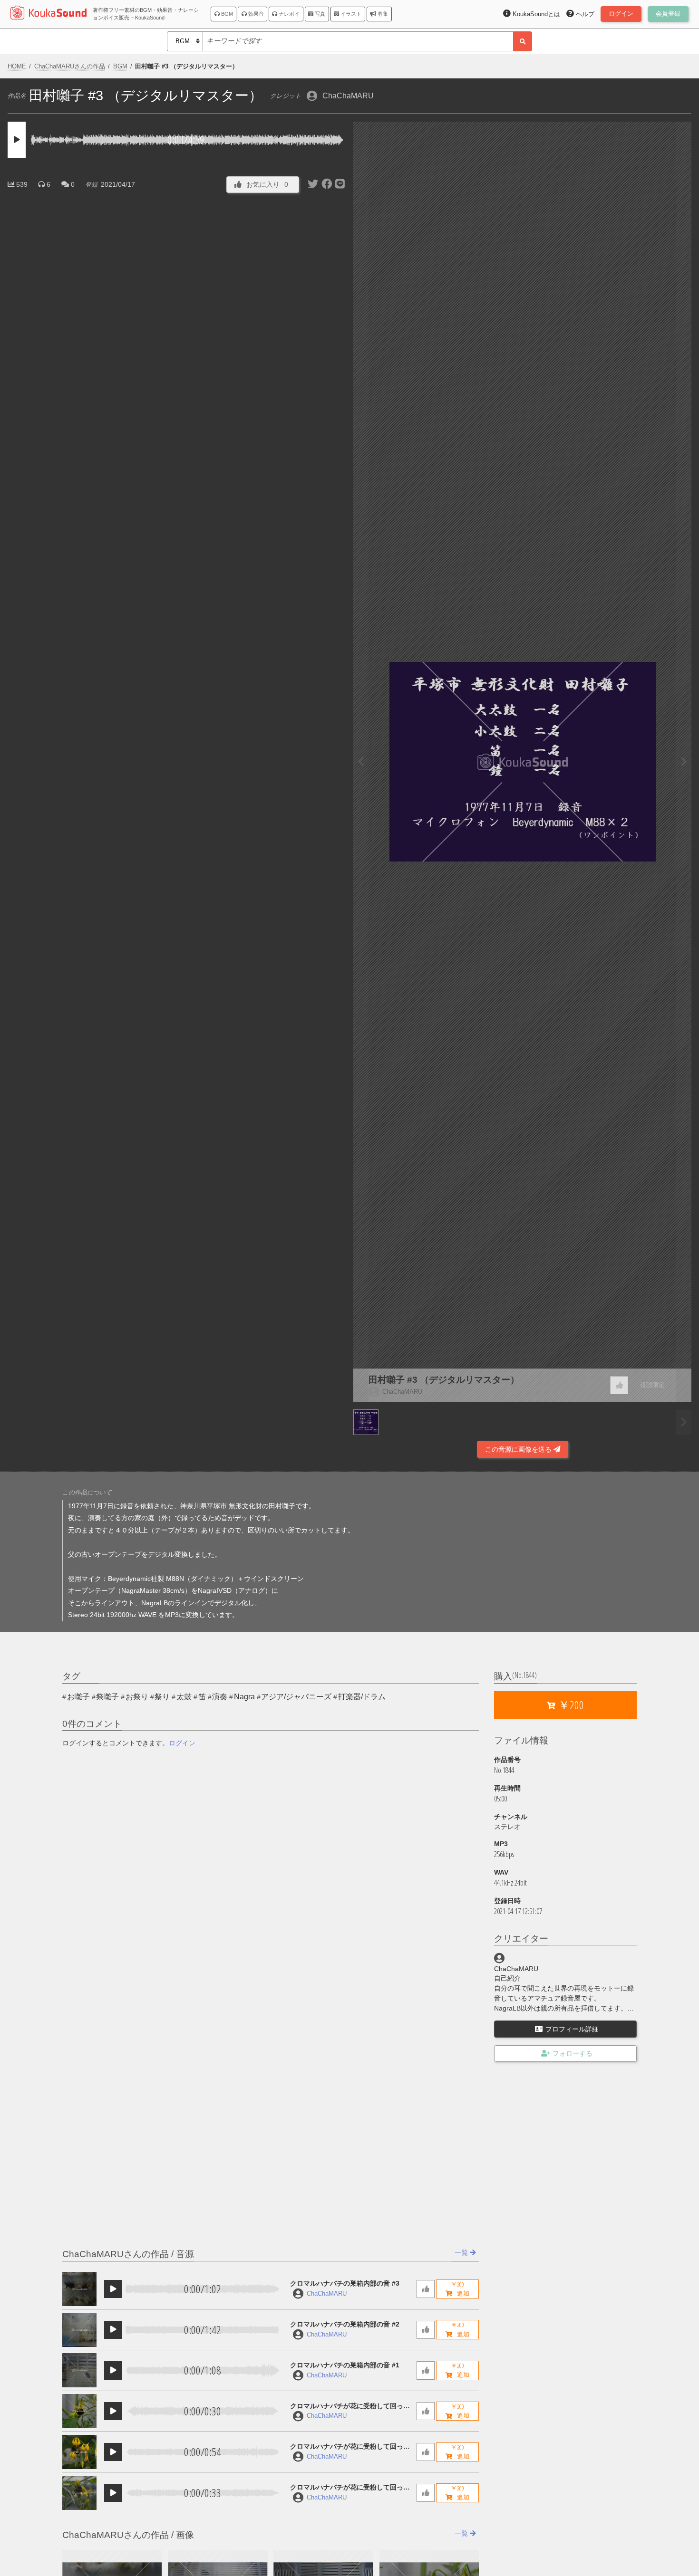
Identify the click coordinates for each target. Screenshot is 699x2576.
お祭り (137, 1697)
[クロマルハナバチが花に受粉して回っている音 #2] (79, 2452)
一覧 (462, 2252)
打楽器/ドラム (362, 1697)
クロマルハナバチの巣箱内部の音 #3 (345, 2283)
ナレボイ (288, 14)
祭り (162, 1697)
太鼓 (184, 1697)
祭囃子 (107, 1697)
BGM (226, 14)
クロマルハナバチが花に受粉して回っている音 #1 (350, 2488)
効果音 (255, 14)
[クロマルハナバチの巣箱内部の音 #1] (79, 2370)
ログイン (182, 1743)
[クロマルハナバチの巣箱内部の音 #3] (79, 2289)
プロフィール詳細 (572, 2029)
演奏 (220, 1697)
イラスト (350, 14)
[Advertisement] (177, 1433)
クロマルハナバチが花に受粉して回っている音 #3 (350, 2407)
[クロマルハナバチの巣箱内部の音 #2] (79, 2330)
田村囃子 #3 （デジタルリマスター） (444, 1380)
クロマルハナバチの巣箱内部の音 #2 (345, 2324)
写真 (319, 14)
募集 (382, 14)
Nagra (244, 1697)
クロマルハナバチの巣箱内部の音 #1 (345, 2365)
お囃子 (78, 1697)
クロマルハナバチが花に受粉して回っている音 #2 (350, 2447)
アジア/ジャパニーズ (296, 1697)
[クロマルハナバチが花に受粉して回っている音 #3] (79, 2411)
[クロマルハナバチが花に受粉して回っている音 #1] (79, 2493)
